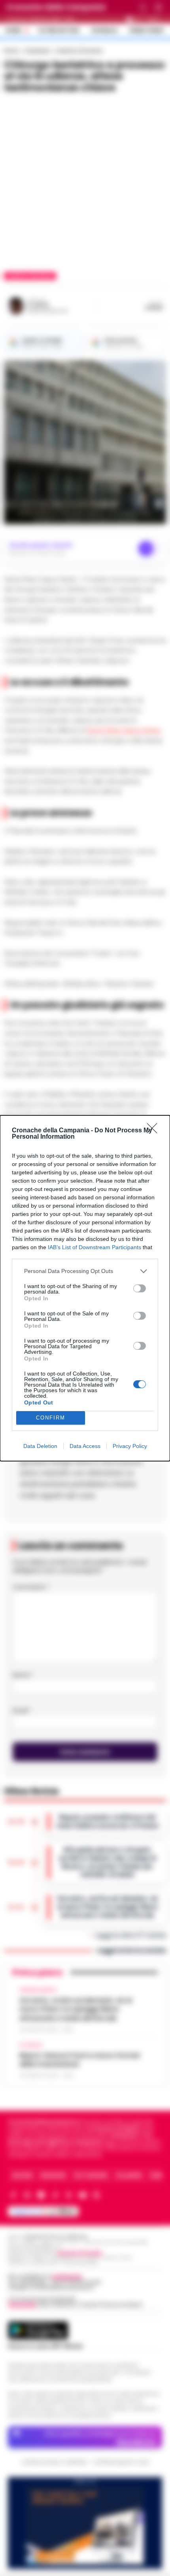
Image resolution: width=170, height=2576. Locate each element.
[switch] (140, 1288)
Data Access (85, 1446)
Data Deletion (40, 1446)
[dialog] (85, 1288)
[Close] (155, 1131)
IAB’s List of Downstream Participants (94, 1247)
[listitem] (85, 1271)
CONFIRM (51, 1418)
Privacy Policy (130, 1446)
